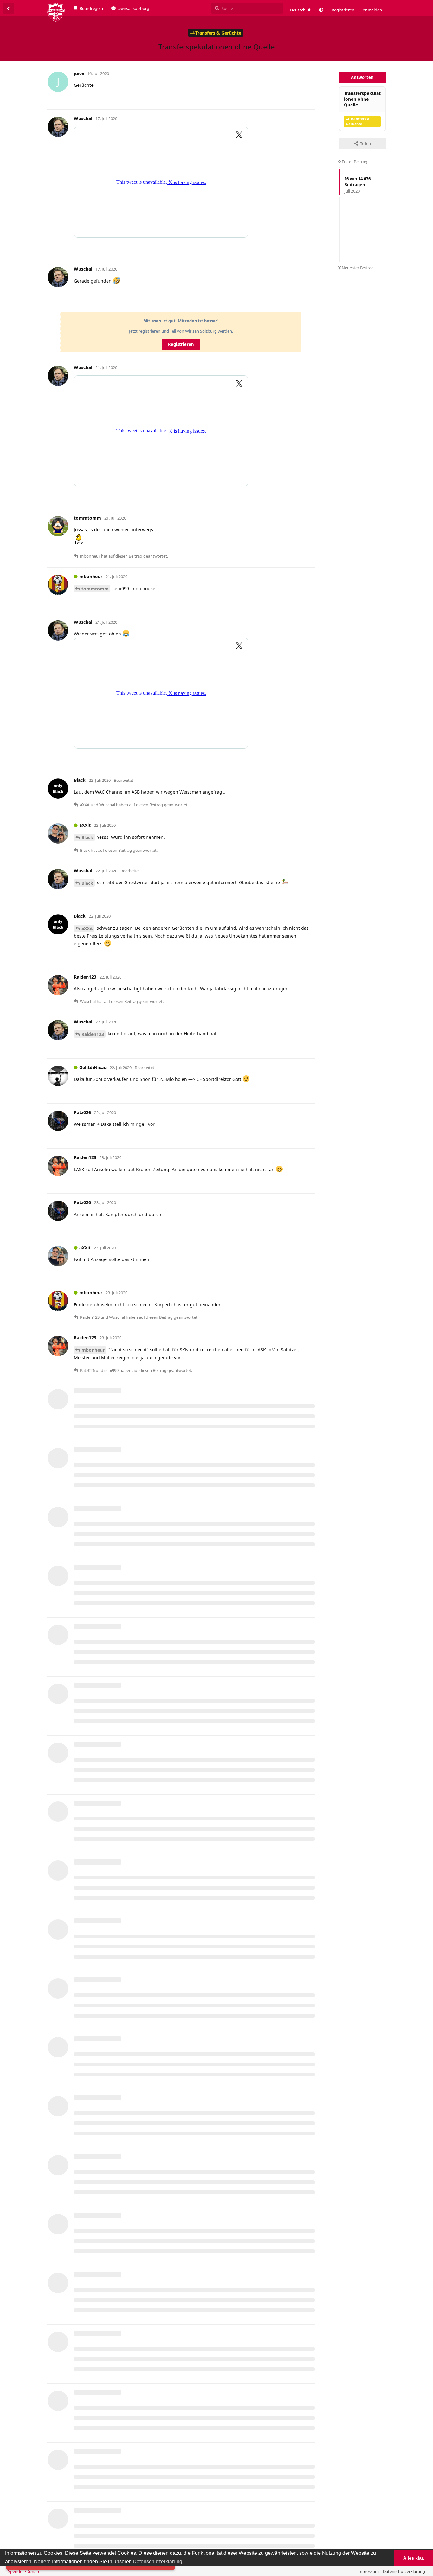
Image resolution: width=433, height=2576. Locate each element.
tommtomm (95, 589)
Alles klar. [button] (414, 2558)
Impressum (368, 2571)
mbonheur (93, 1350)
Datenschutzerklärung (404, 2571)
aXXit (87, 928)
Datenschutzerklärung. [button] (158, 2562)
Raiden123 (93, 1034)
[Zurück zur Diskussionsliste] (8, 8)
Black (87, 837)
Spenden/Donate (24, 2571)
